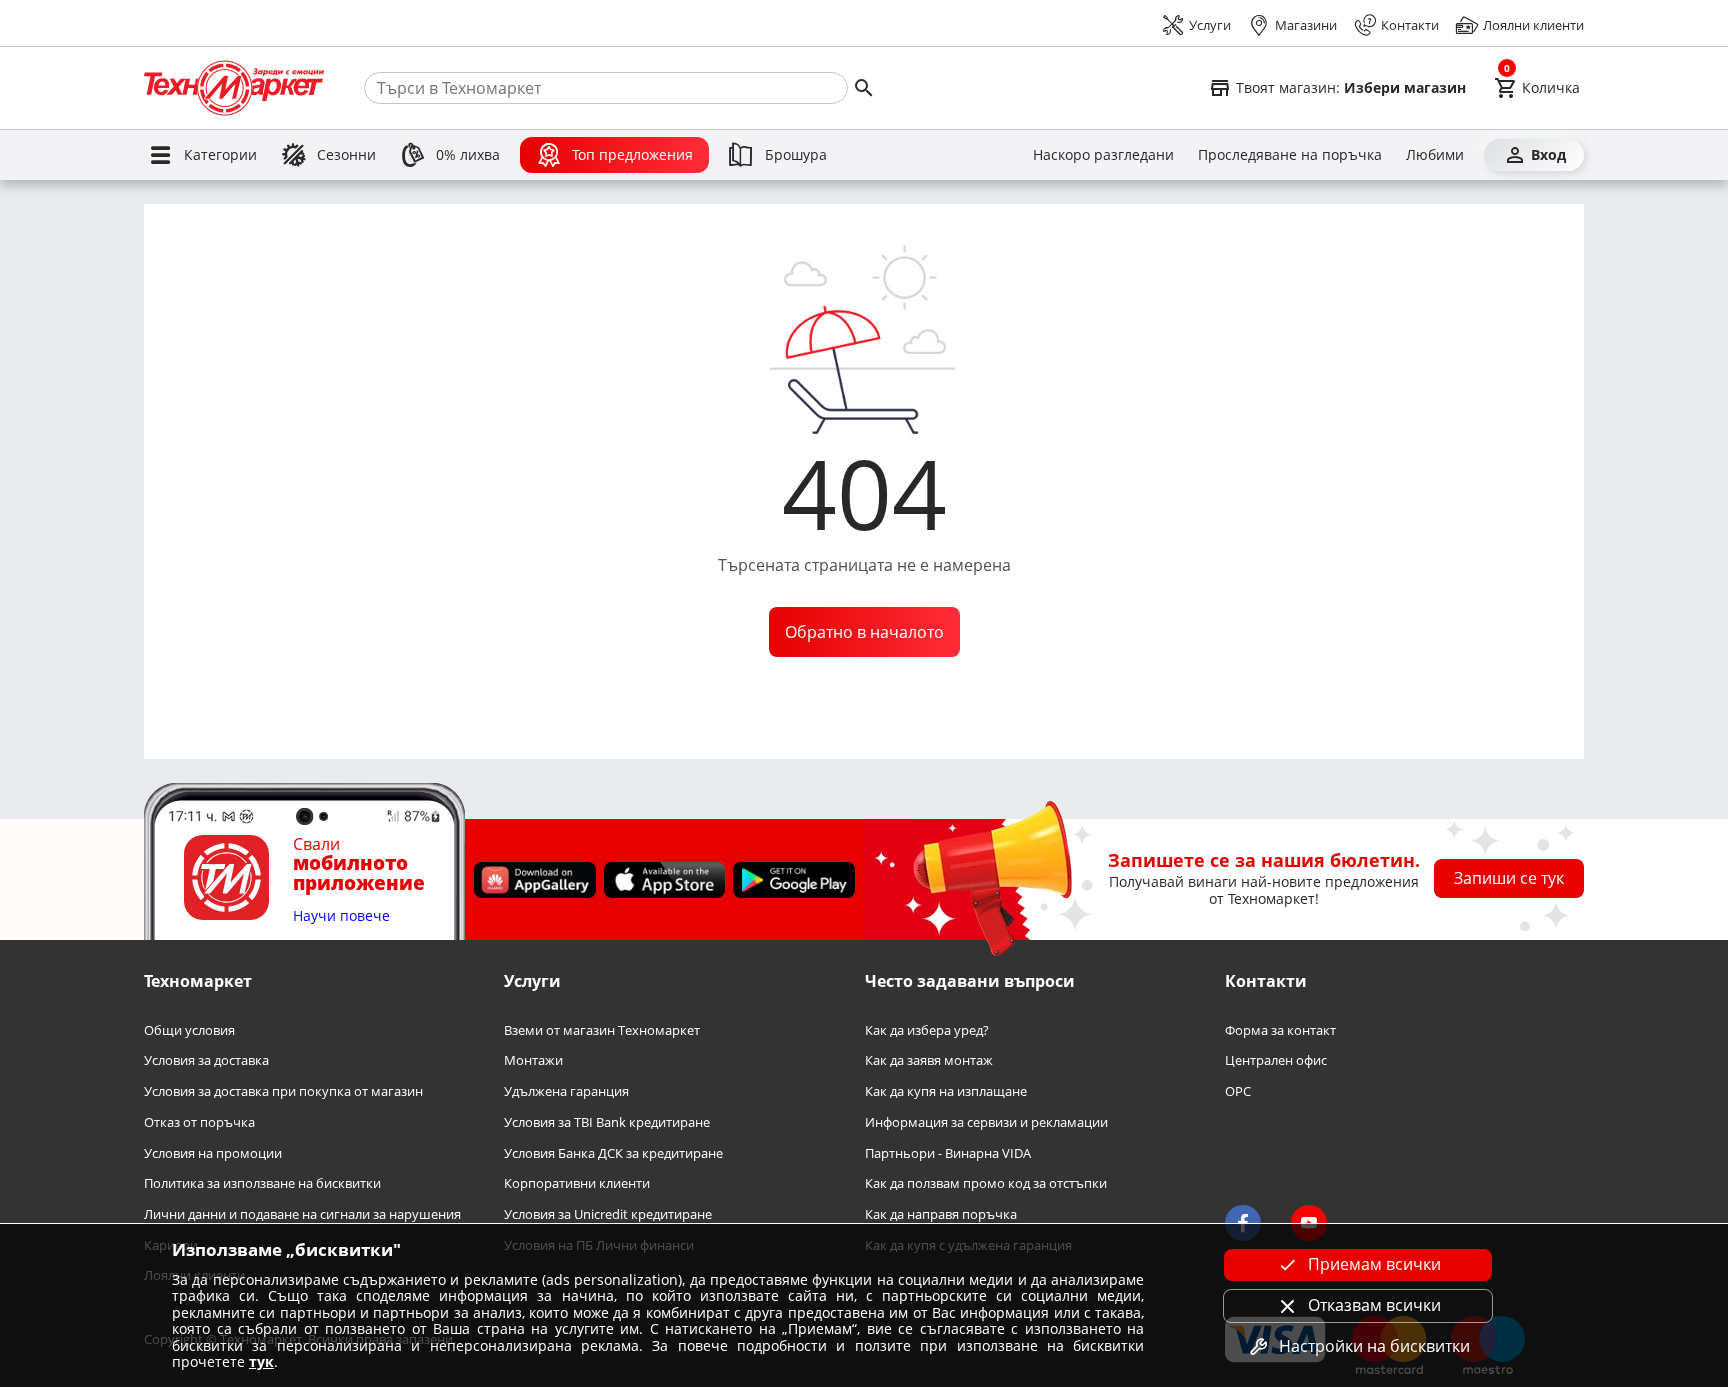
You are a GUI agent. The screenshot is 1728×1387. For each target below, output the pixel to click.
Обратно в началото (864, 632)
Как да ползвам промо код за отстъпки (986, 1183)
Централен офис (1276, 1060)
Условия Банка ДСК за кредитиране (613, 1152)
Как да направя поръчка (941, 1214)
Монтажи (533, 1060)
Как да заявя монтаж (929, 1060)
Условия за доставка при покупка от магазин (283, 1091)
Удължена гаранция (566, 1091)
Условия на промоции (213, 1152)
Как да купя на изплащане (946, 1091)
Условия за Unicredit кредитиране (608, 1214)
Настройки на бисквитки (1374, 1346)
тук (261, 1361)
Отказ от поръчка (199, 1122)
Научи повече (341, 916)
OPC (1238, 1091)
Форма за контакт (1280, 1030)
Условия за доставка (206, 1060)
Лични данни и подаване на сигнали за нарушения (302, 1214)
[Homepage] (234, 88)
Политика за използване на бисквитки (262, 1183)
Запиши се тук (1509, 878)
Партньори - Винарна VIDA (948, 1152)
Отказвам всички (1374, 1305)
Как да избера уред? (927, 1030)
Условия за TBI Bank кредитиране (607, 1122)
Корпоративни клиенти (577, 1183)
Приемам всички (1374, 1264)
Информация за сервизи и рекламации (986, 1122)
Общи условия (189, 1030)
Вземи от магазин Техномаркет (602, 1030)
